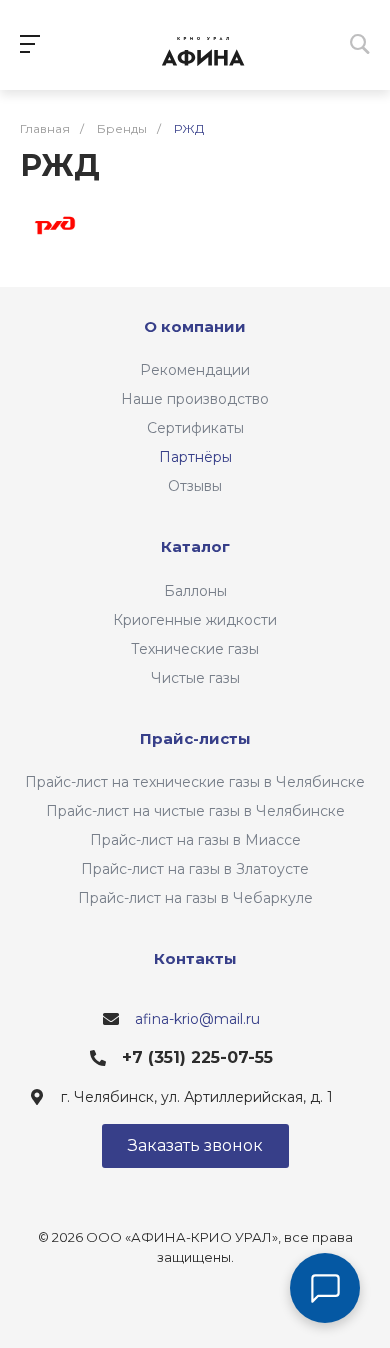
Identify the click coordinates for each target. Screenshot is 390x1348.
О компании (195, 326)
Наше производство (195, 399)
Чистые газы (195, 678)
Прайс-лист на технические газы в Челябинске (195, 782)
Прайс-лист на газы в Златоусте (195, 869)
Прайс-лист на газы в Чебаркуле (195, 898)
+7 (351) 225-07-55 (197, 1057)
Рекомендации (195, 370)
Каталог (195, 546)
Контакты (195, 958)
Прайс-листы (195, 738)
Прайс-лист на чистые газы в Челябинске (195, 811)
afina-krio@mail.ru (197, 1019)
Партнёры (195, 457)
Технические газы (195, 649)
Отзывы (195, 486)
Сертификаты (195, 428)
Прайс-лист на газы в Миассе (195, 840)
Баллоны (195, 591)
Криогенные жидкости (195, 620)
